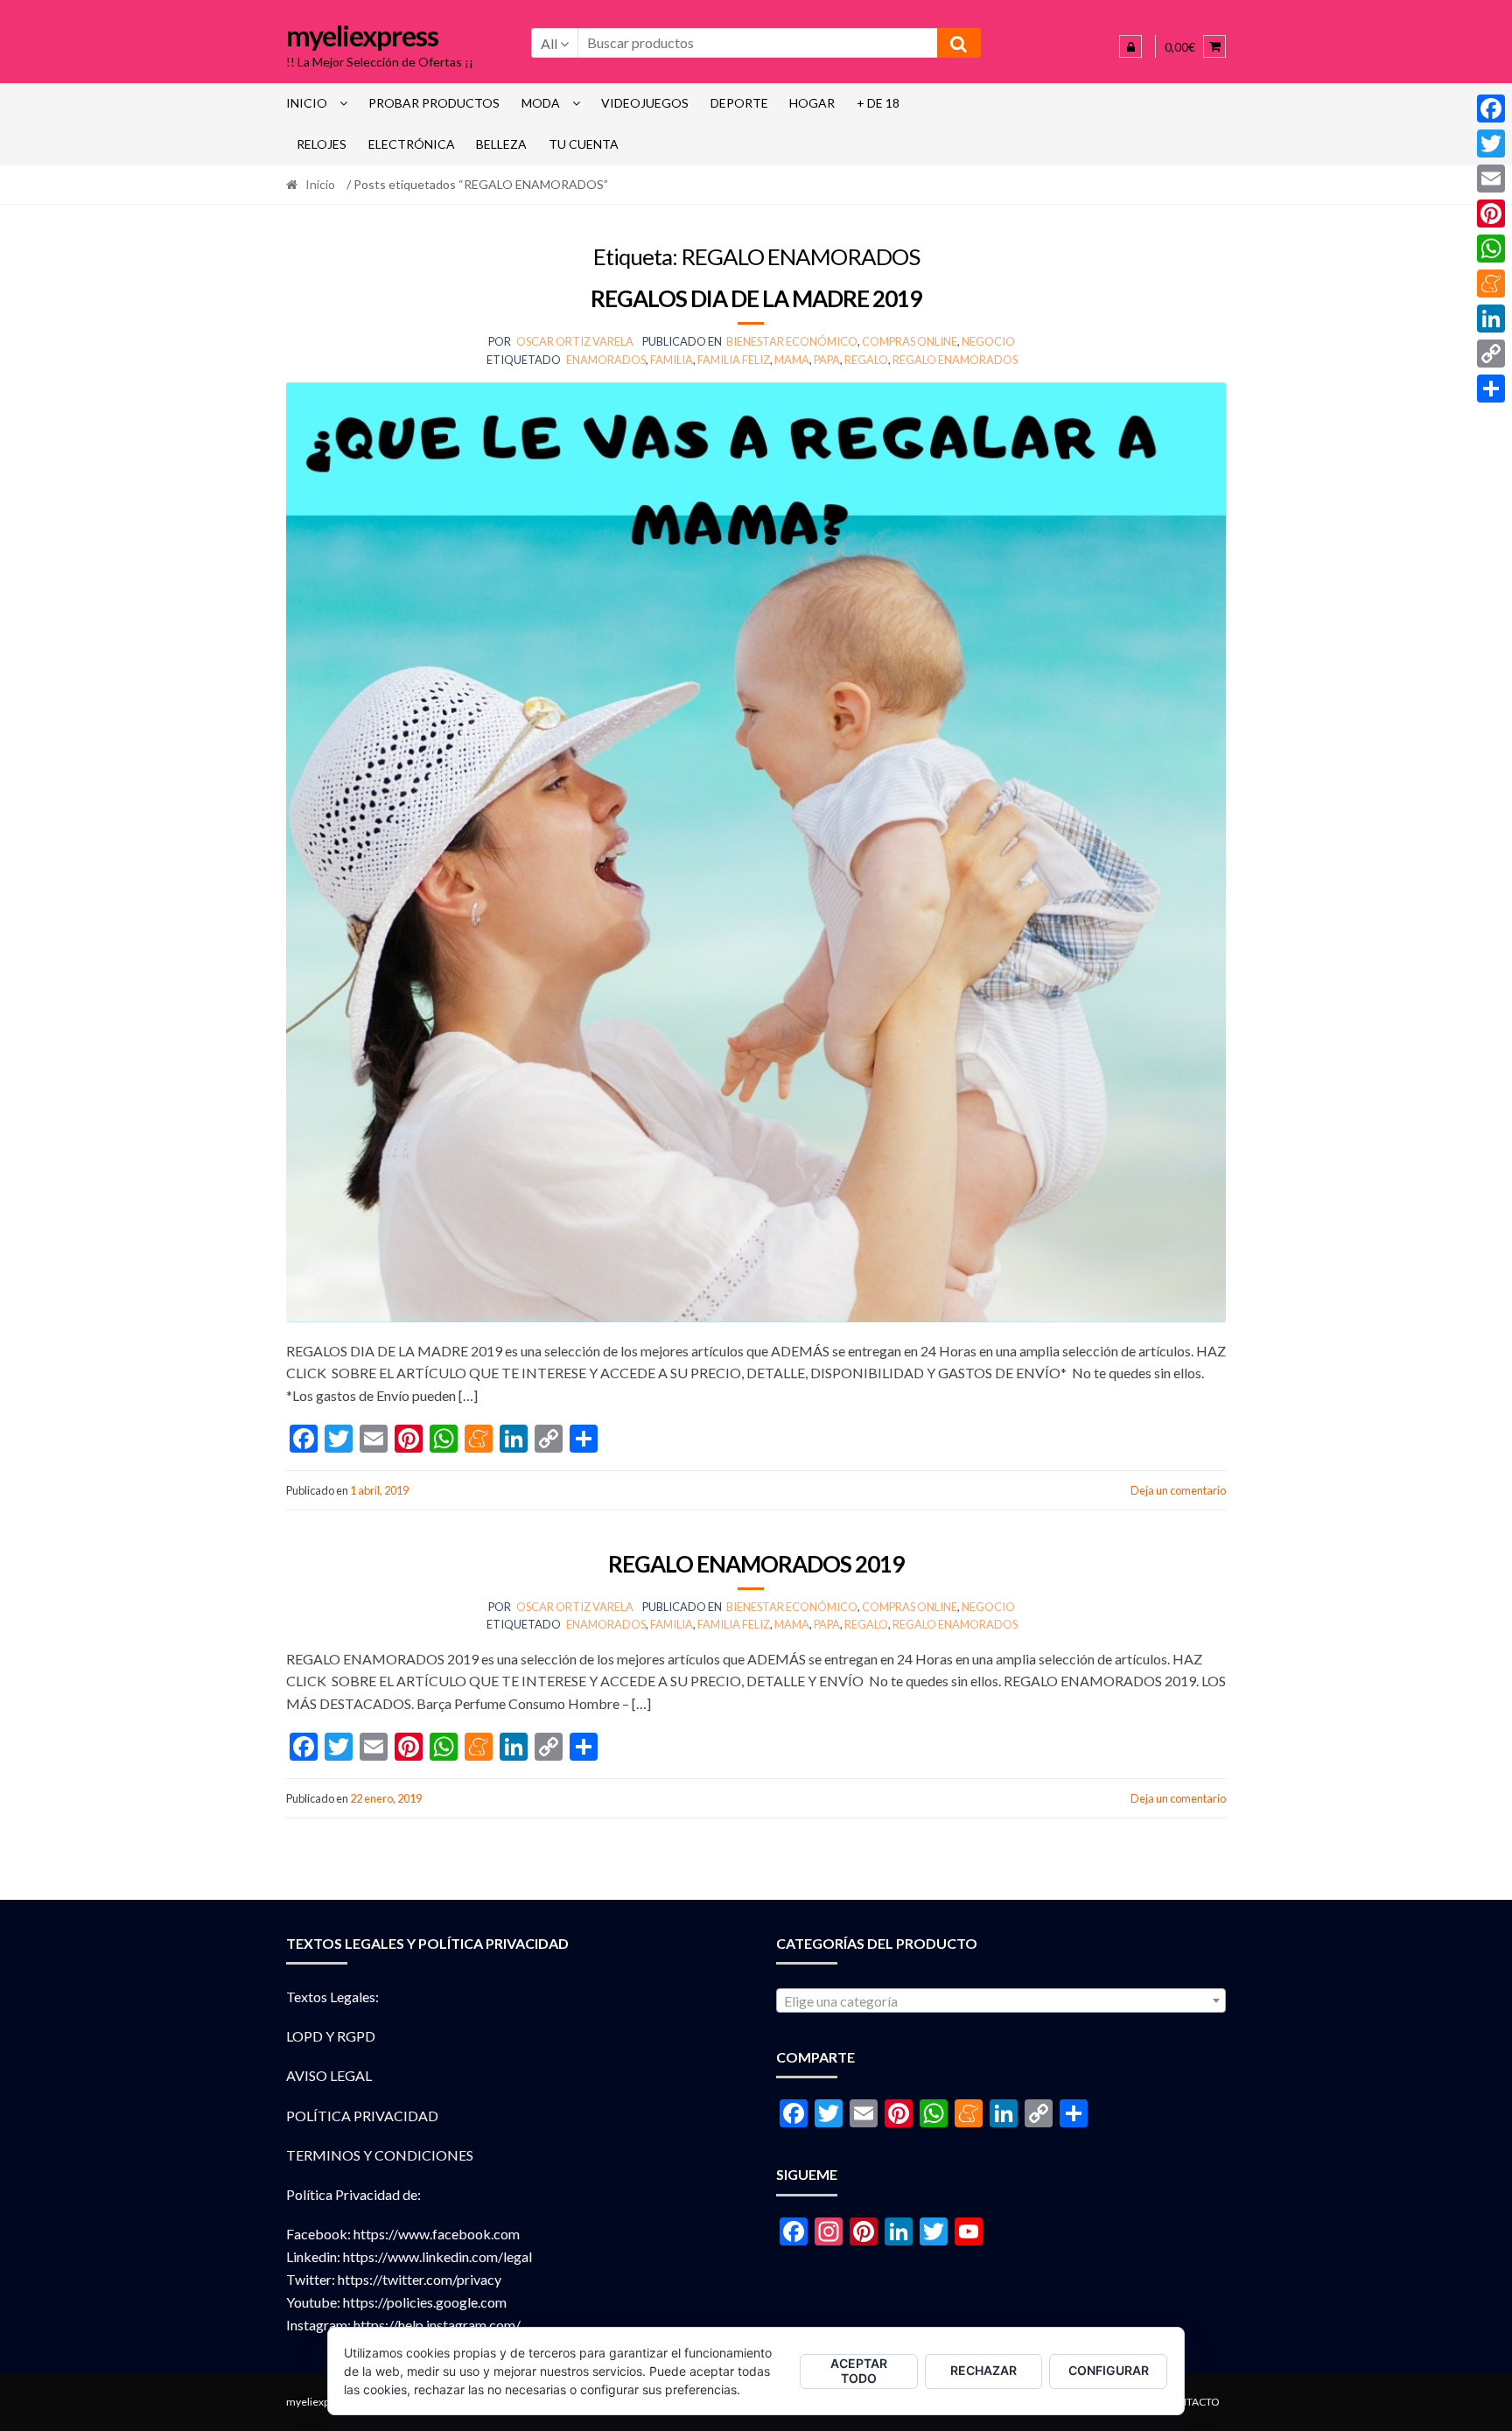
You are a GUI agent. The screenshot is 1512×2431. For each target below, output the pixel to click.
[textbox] (1001, 2001)
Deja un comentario (1178, 1490)
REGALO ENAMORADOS (955, 360)
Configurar (1109, 2370)
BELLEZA (501, 144)
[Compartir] (1491, 389)
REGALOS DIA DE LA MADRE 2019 (756, 298)
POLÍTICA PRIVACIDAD (362, 2116)
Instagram (317, 2325)
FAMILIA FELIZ (734, 360)
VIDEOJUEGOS (645, 103)
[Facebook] (1491, 109)
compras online (910, 341)
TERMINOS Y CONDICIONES (380, 2155)
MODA (541, 103)
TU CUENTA (584, 144)
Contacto (1191, 2402)
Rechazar (983, 2370)
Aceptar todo (859, 2371)
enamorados (606, 360)
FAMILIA (672, 360)
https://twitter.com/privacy (420, 2279)
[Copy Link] (1491, 354)
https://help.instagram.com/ (437, 2325)
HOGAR (812, 103)
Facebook (317, 2234)
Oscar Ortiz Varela (575, 341)
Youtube (311, 2302)
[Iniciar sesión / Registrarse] (1130, 46)
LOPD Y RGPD (331, 2036)
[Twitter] (1491, 144)
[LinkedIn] (1491, 319)
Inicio (320, 184)
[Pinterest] (1491, 214)
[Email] (1491, 179)
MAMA (792, 360)
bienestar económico (792, 341)
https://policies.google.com (425, 2302)
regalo (866, 360)
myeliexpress (362, 35)
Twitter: (311, 2279)
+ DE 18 (878, 103)
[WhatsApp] (1491, 249)
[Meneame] (1491, 284)
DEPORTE (739, 103)
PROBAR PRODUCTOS (434, 103)
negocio (988, 341)
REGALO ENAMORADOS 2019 (756, 1564)
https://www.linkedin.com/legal (437, 2256)
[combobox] (1001, 2000)
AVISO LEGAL (329, 2075)
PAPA (827, 360)
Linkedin (311, 2256)
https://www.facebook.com (437, 2234)
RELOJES (322, 144)
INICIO (307, 103)
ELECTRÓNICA (412, 144)
